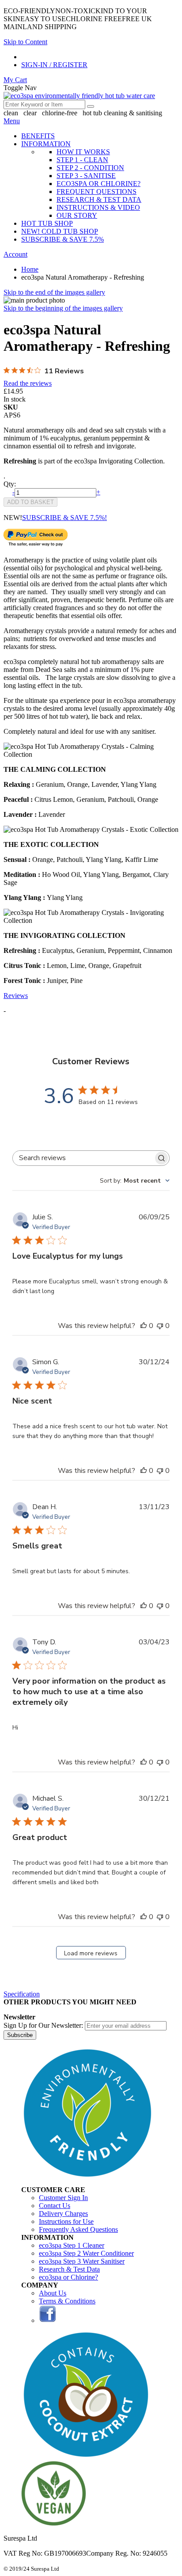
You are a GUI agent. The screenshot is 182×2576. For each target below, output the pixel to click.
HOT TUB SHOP (47, 223)
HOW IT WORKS (83, 152)
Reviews (16, 996)
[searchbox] (83, 1158)
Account (15, 254)
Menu (12, 121)
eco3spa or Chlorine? (68, 2277)
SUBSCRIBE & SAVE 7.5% (63, 239)
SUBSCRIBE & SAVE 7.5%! (64, 518)
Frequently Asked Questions (78, 2229)
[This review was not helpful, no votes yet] (160, 1326)
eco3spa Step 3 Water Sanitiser (82, 2261)
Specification (22, 1994)
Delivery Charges (63, 2214)
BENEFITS (38, 136)
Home (30, 269)
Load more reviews (91, 1953)
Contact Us (55, 2206)
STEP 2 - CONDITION (90, 168)
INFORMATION (46, 144)
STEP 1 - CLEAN (82, 160)
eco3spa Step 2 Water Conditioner (86, 2253)
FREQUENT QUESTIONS (97, 192)
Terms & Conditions (67, 2301)
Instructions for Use (66, 2221)
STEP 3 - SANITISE (86, 176)
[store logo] (79, 96)
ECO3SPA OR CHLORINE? (99, 184)
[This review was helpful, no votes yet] (144, 1326)
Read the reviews (28, 383)
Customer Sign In (63, 2198)
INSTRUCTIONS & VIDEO (98, 207)
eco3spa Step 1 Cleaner (72, 2245)
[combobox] (44, 104)
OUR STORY (77, 215)
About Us (53, 2293)
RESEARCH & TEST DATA (99, 199)
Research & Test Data (69, 2269)
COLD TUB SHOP (60, 231)
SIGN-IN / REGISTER (54, 65)
